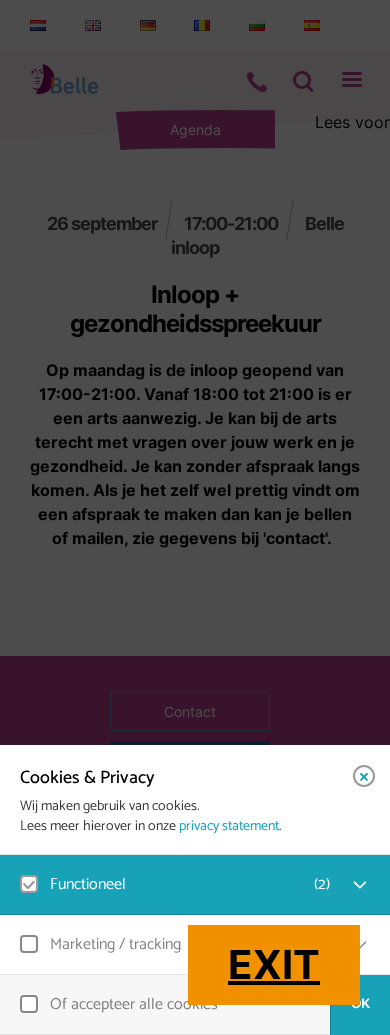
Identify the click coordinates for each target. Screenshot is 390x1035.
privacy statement (229, 827)
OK (360, 1004)
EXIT (274, 964)
